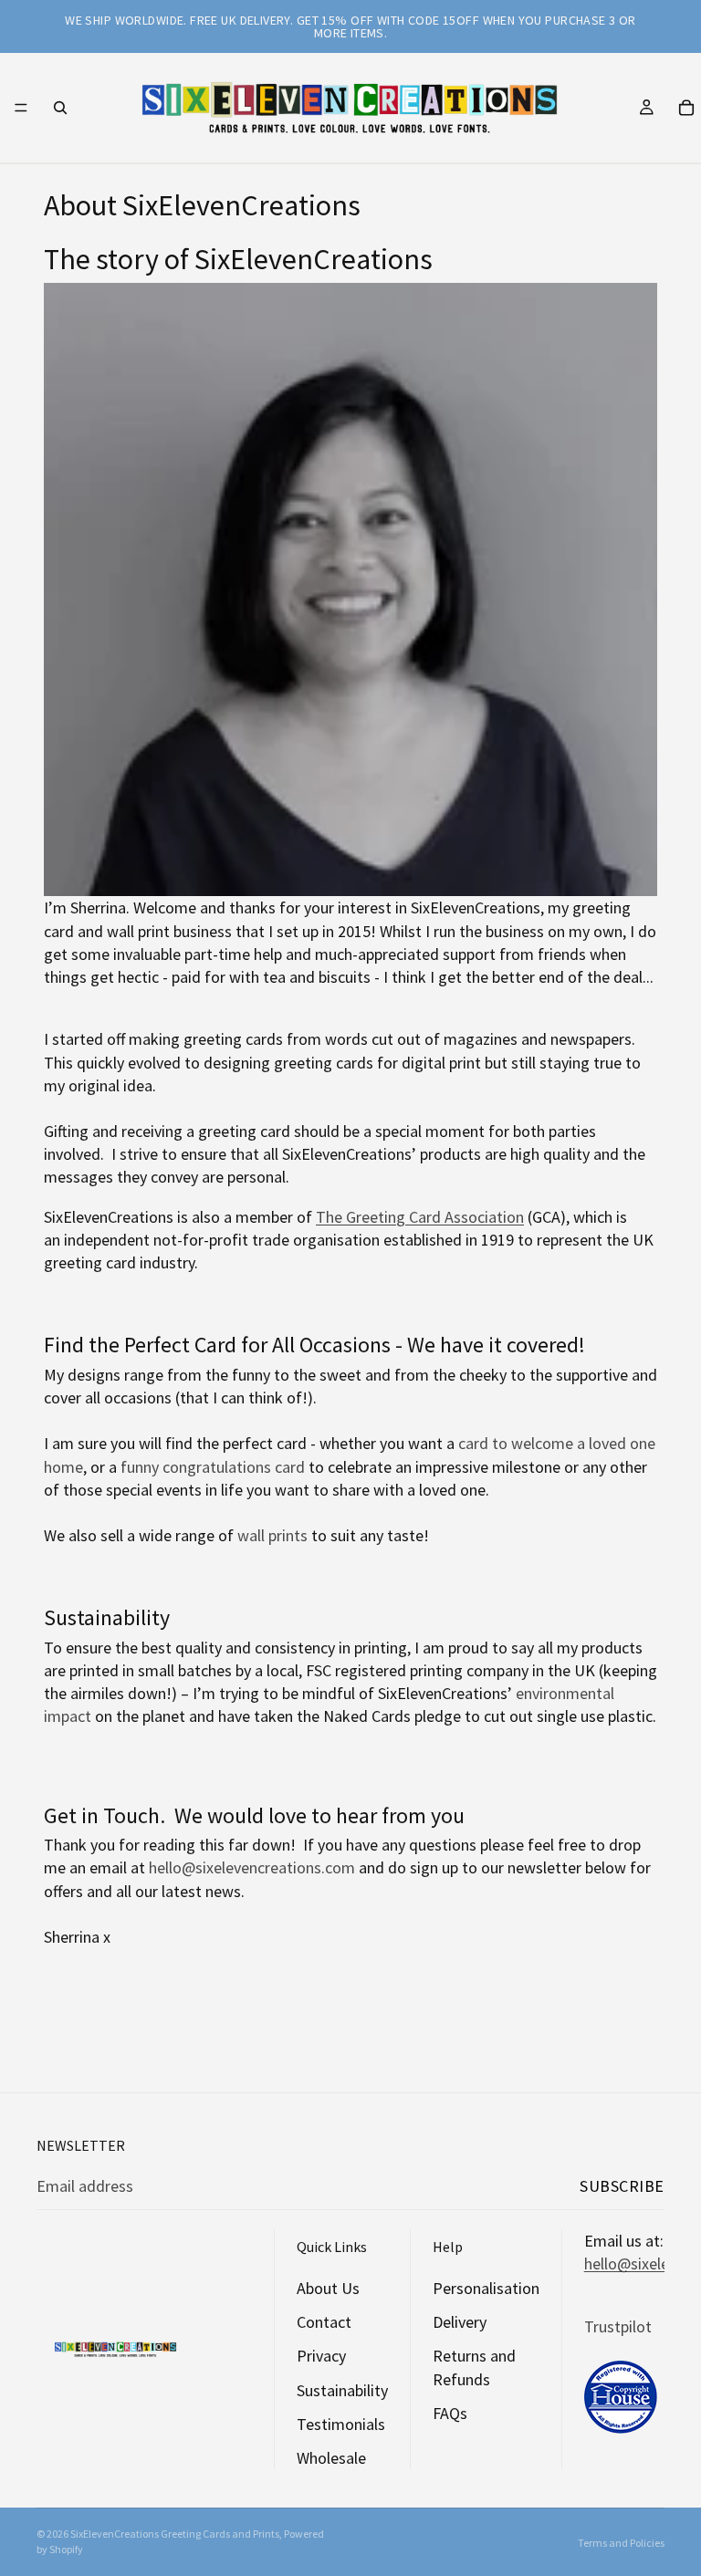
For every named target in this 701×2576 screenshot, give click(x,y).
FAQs (450, 2413)
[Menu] (21, 108)
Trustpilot (618, 2326)
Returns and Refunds (474, 2368)
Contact (324, 2323)
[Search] (60, 108)
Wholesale (331, 2458)
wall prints (274, 1535)
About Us (328, 2288)
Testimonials (341, 2424)
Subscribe (622, 2186)
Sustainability (342, 2390)
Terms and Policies (621, 2543)
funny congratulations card (213, 1467)
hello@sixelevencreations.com (252, 1867)
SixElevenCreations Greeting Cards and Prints (175, 2534)
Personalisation (486, 2288)
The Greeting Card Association (420, 1217)
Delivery (460, 2323)
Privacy (321, 2357)
